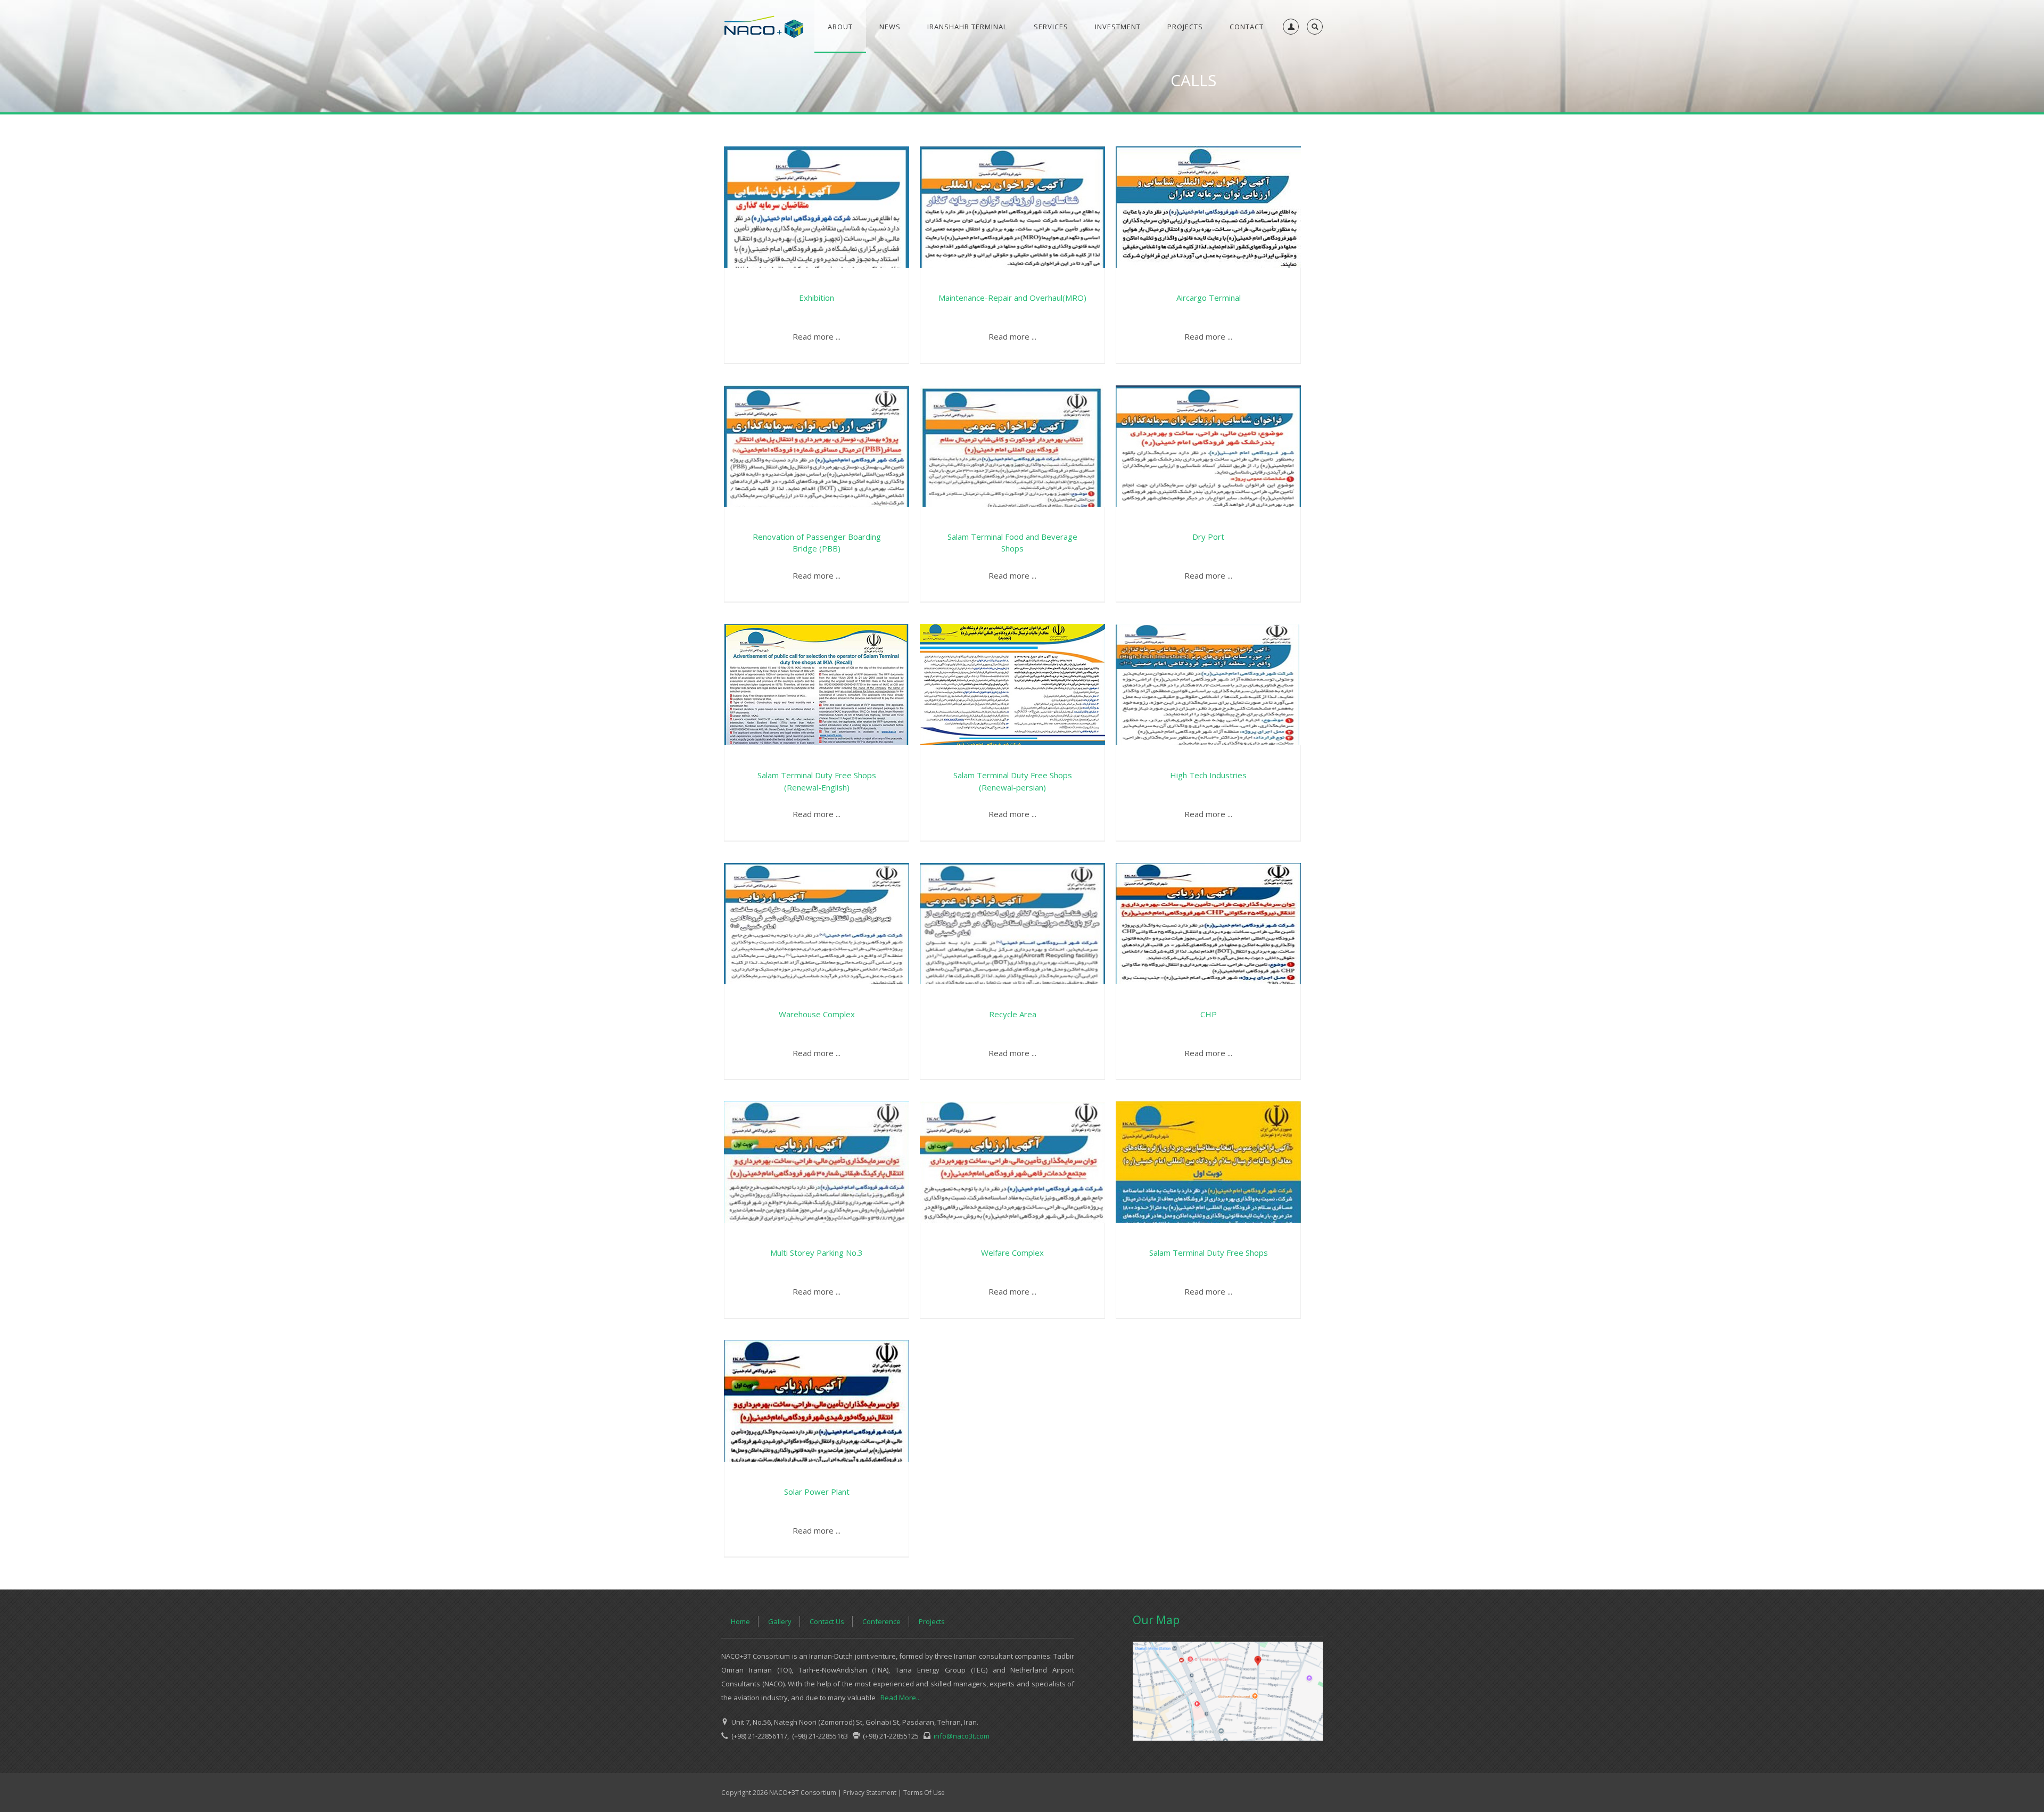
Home (740, 1621)
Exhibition (817, 298)
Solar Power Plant (817, 1492)
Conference (881, 1621)
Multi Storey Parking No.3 (817, 1253)
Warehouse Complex (817, 1014)
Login (1289, 51)
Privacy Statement (870, 1793)
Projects (932, 1621)
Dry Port (1208, 537)
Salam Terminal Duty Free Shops (1209, 1253)
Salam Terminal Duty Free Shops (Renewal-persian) (1013, 781)
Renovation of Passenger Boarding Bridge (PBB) (817, 543)
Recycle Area (1013, 1014)
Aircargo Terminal (1209, 298)
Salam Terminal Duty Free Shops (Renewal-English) (817, 781)
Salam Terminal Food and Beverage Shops (1012, 543)
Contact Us (827, 1621)
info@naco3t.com (960, 1736)
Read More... (901, 1698)
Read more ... (817, 336)
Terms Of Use (924, 1793)
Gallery (780, 1621)
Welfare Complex (1012, 1253)
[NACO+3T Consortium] (764, 27)
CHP (1209, 1014)
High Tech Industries (1208, 775)
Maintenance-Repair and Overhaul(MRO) (1012, 298)
